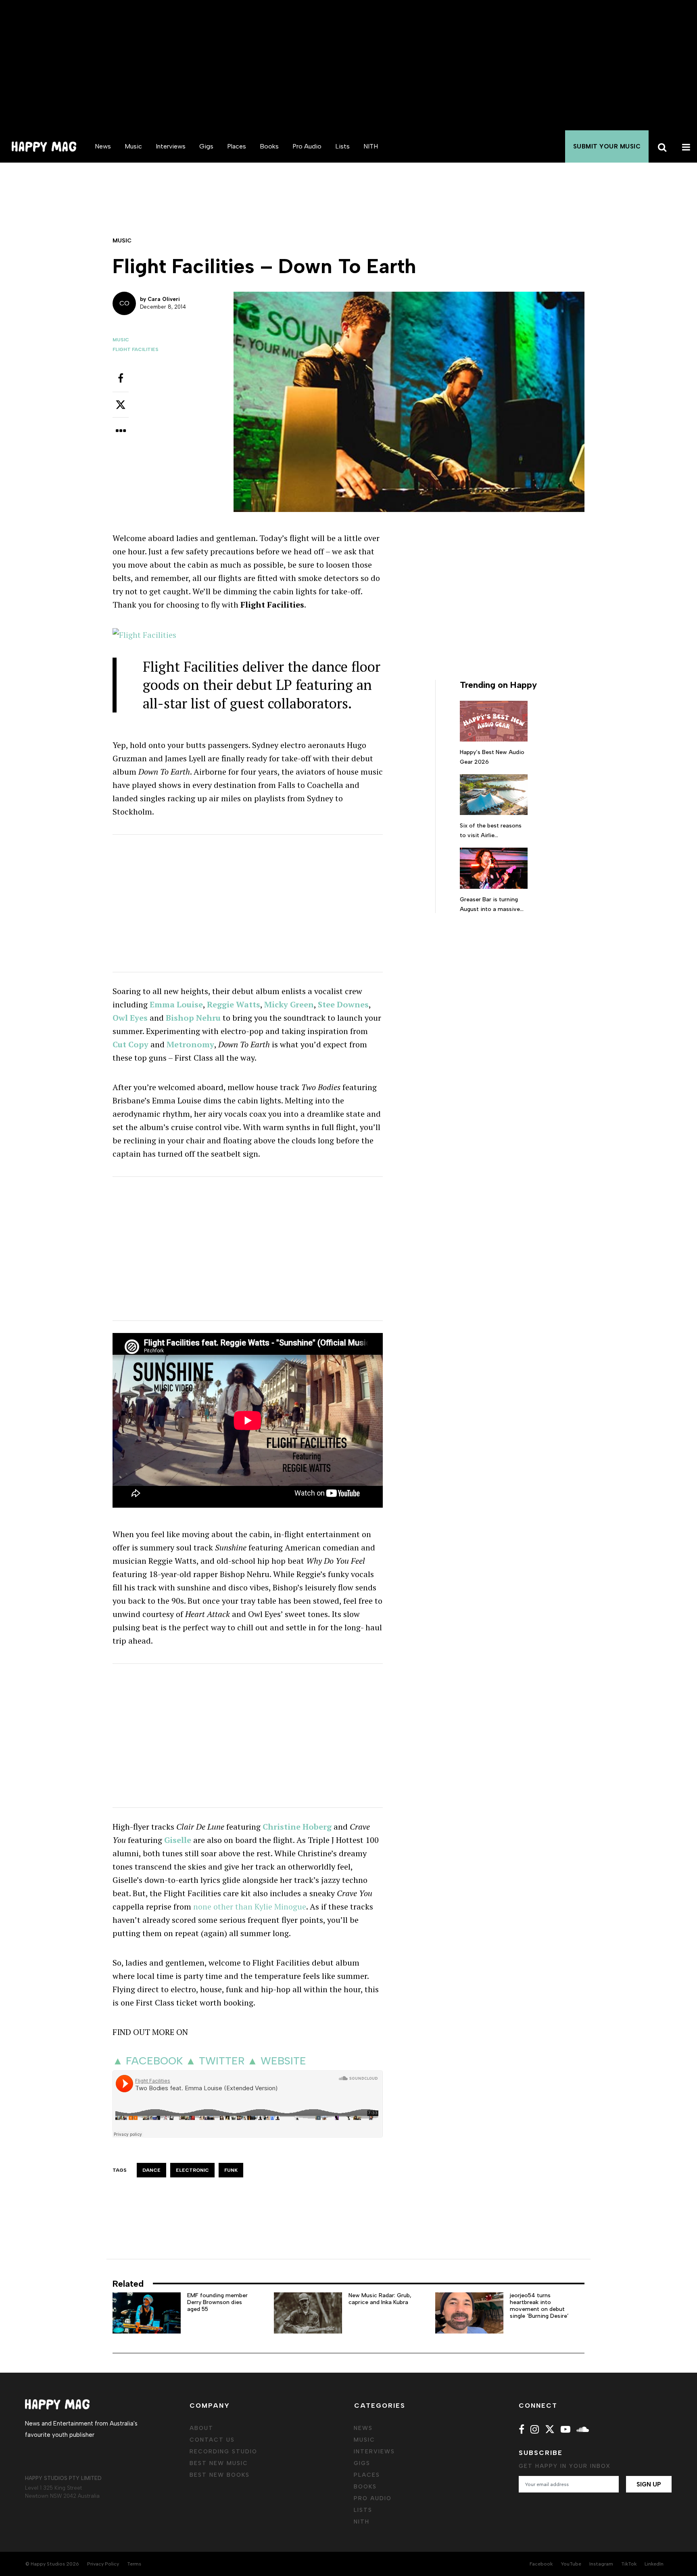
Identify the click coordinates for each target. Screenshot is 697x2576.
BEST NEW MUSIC (219, 2463)
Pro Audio (307, 146)
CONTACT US (212, 2440)
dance (151, 2170)
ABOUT (201, 2428)
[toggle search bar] (661, 146)
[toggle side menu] (685, 146)
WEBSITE (283, 2061)
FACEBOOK (154, 2061)
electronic (192, 2170)
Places (237, 146)
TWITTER (222, 2061)
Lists (342, 146)
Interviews (171, 146)
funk (231, 2170)
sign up (649, 2484)
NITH (371, 146)
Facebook (541, 2564)
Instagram (601, 2564)
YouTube (571, 2564)
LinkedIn (654, 2564)
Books (269, 146)
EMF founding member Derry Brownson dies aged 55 (217, 2302)
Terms (134, 2564)
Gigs (206, 146)
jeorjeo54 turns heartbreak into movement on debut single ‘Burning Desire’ (539, 2305)
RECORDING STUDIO (223, 2452)
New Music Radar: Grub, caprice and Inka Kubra (380, 2299)
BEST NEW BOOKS (220, 2475)
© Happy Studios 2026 (52, 2564)
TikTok (629, 2564)
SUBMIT (607, 146)
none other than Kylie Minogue (250, 1906)
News (103, 146)
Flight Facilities (136, 349)
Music (133, 146)
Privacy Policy (103, 2564)
